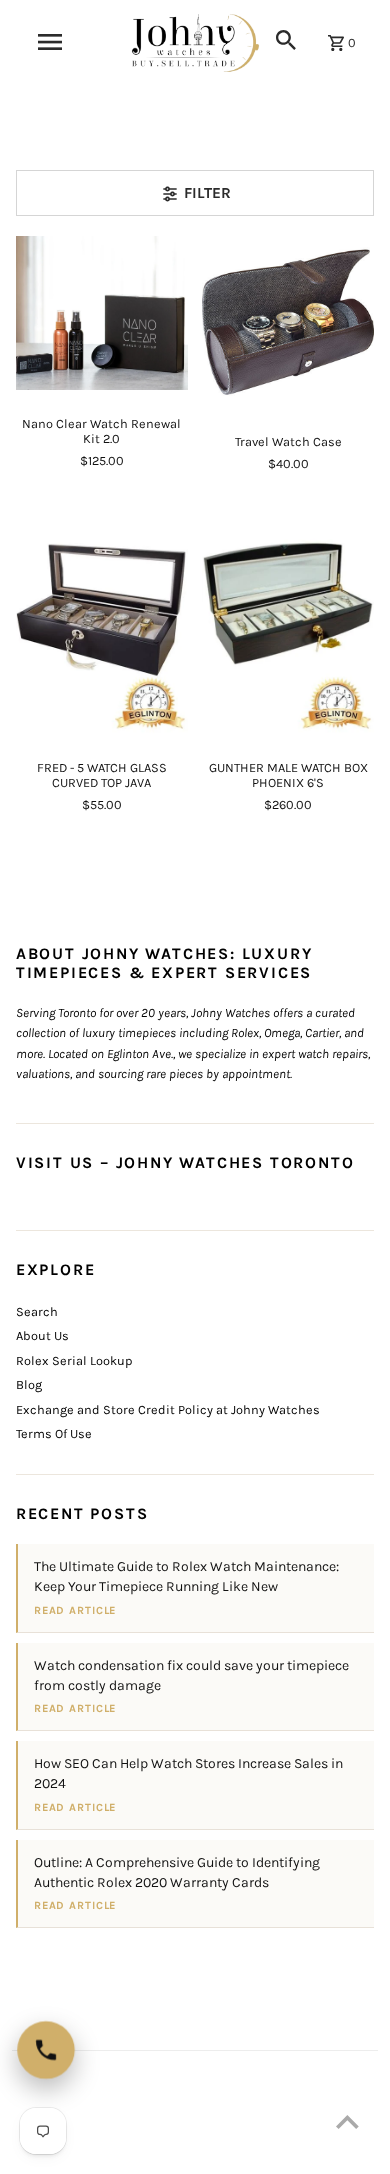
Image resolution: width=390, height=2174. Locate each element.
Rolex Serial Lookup (74, 1360)
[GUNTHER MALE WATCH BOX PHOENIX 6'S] (288, 619)
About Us (42, 1335)
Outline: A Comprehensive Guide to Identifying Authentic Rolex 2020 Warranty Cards (177, 1872)
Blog (29, 1384)
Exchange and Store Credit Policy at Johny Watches (168, 1409)
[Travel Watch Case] (288, 322)
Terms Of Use (54, 1433)
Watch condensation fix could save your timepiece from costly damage (191, 1675)
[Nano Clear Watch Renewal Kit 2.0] (102, 313)
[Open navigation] (49, 42)
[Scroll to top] (347, 2121)
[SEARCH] (286, 40)
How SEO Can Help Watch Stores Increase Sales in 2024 (188, 1773)
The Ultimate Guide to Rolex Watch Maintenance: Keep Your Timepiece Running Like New (186, 1576)
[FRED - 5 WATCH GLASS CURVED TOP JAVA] (102, 619)
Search (37, 1311)
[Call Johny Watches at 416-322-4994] (46, 2050)
